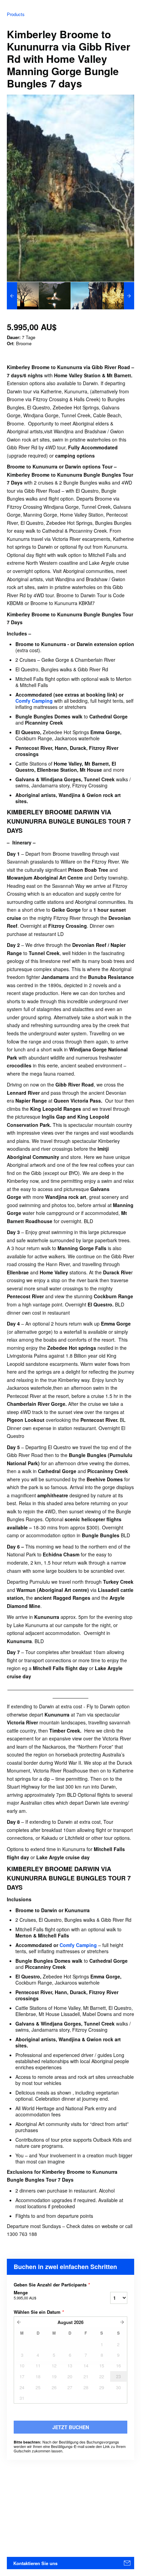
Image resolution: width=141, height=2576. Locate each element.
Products (16, 14)
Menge (25, 2295)
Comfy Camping (35, 701)
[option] (23, 296)
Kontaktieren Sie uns (35, 2563)
